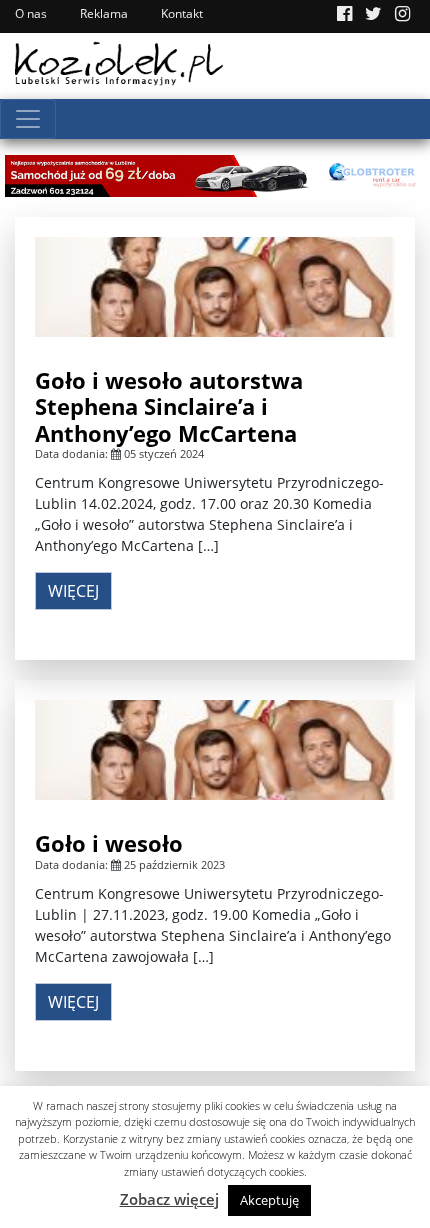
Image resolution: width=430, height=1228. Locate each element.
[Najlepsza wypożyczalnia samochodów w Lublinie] (215, 173)
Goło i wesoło (109, 843)
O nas (31, 13)
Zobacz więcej (169, 1199)
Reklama (104, 13)
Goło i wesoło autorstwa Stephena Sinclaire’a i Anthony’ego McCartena (169, 406)
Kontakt (182, 13)
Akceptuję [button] (269, 1200)
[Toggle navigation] (28, 119)
